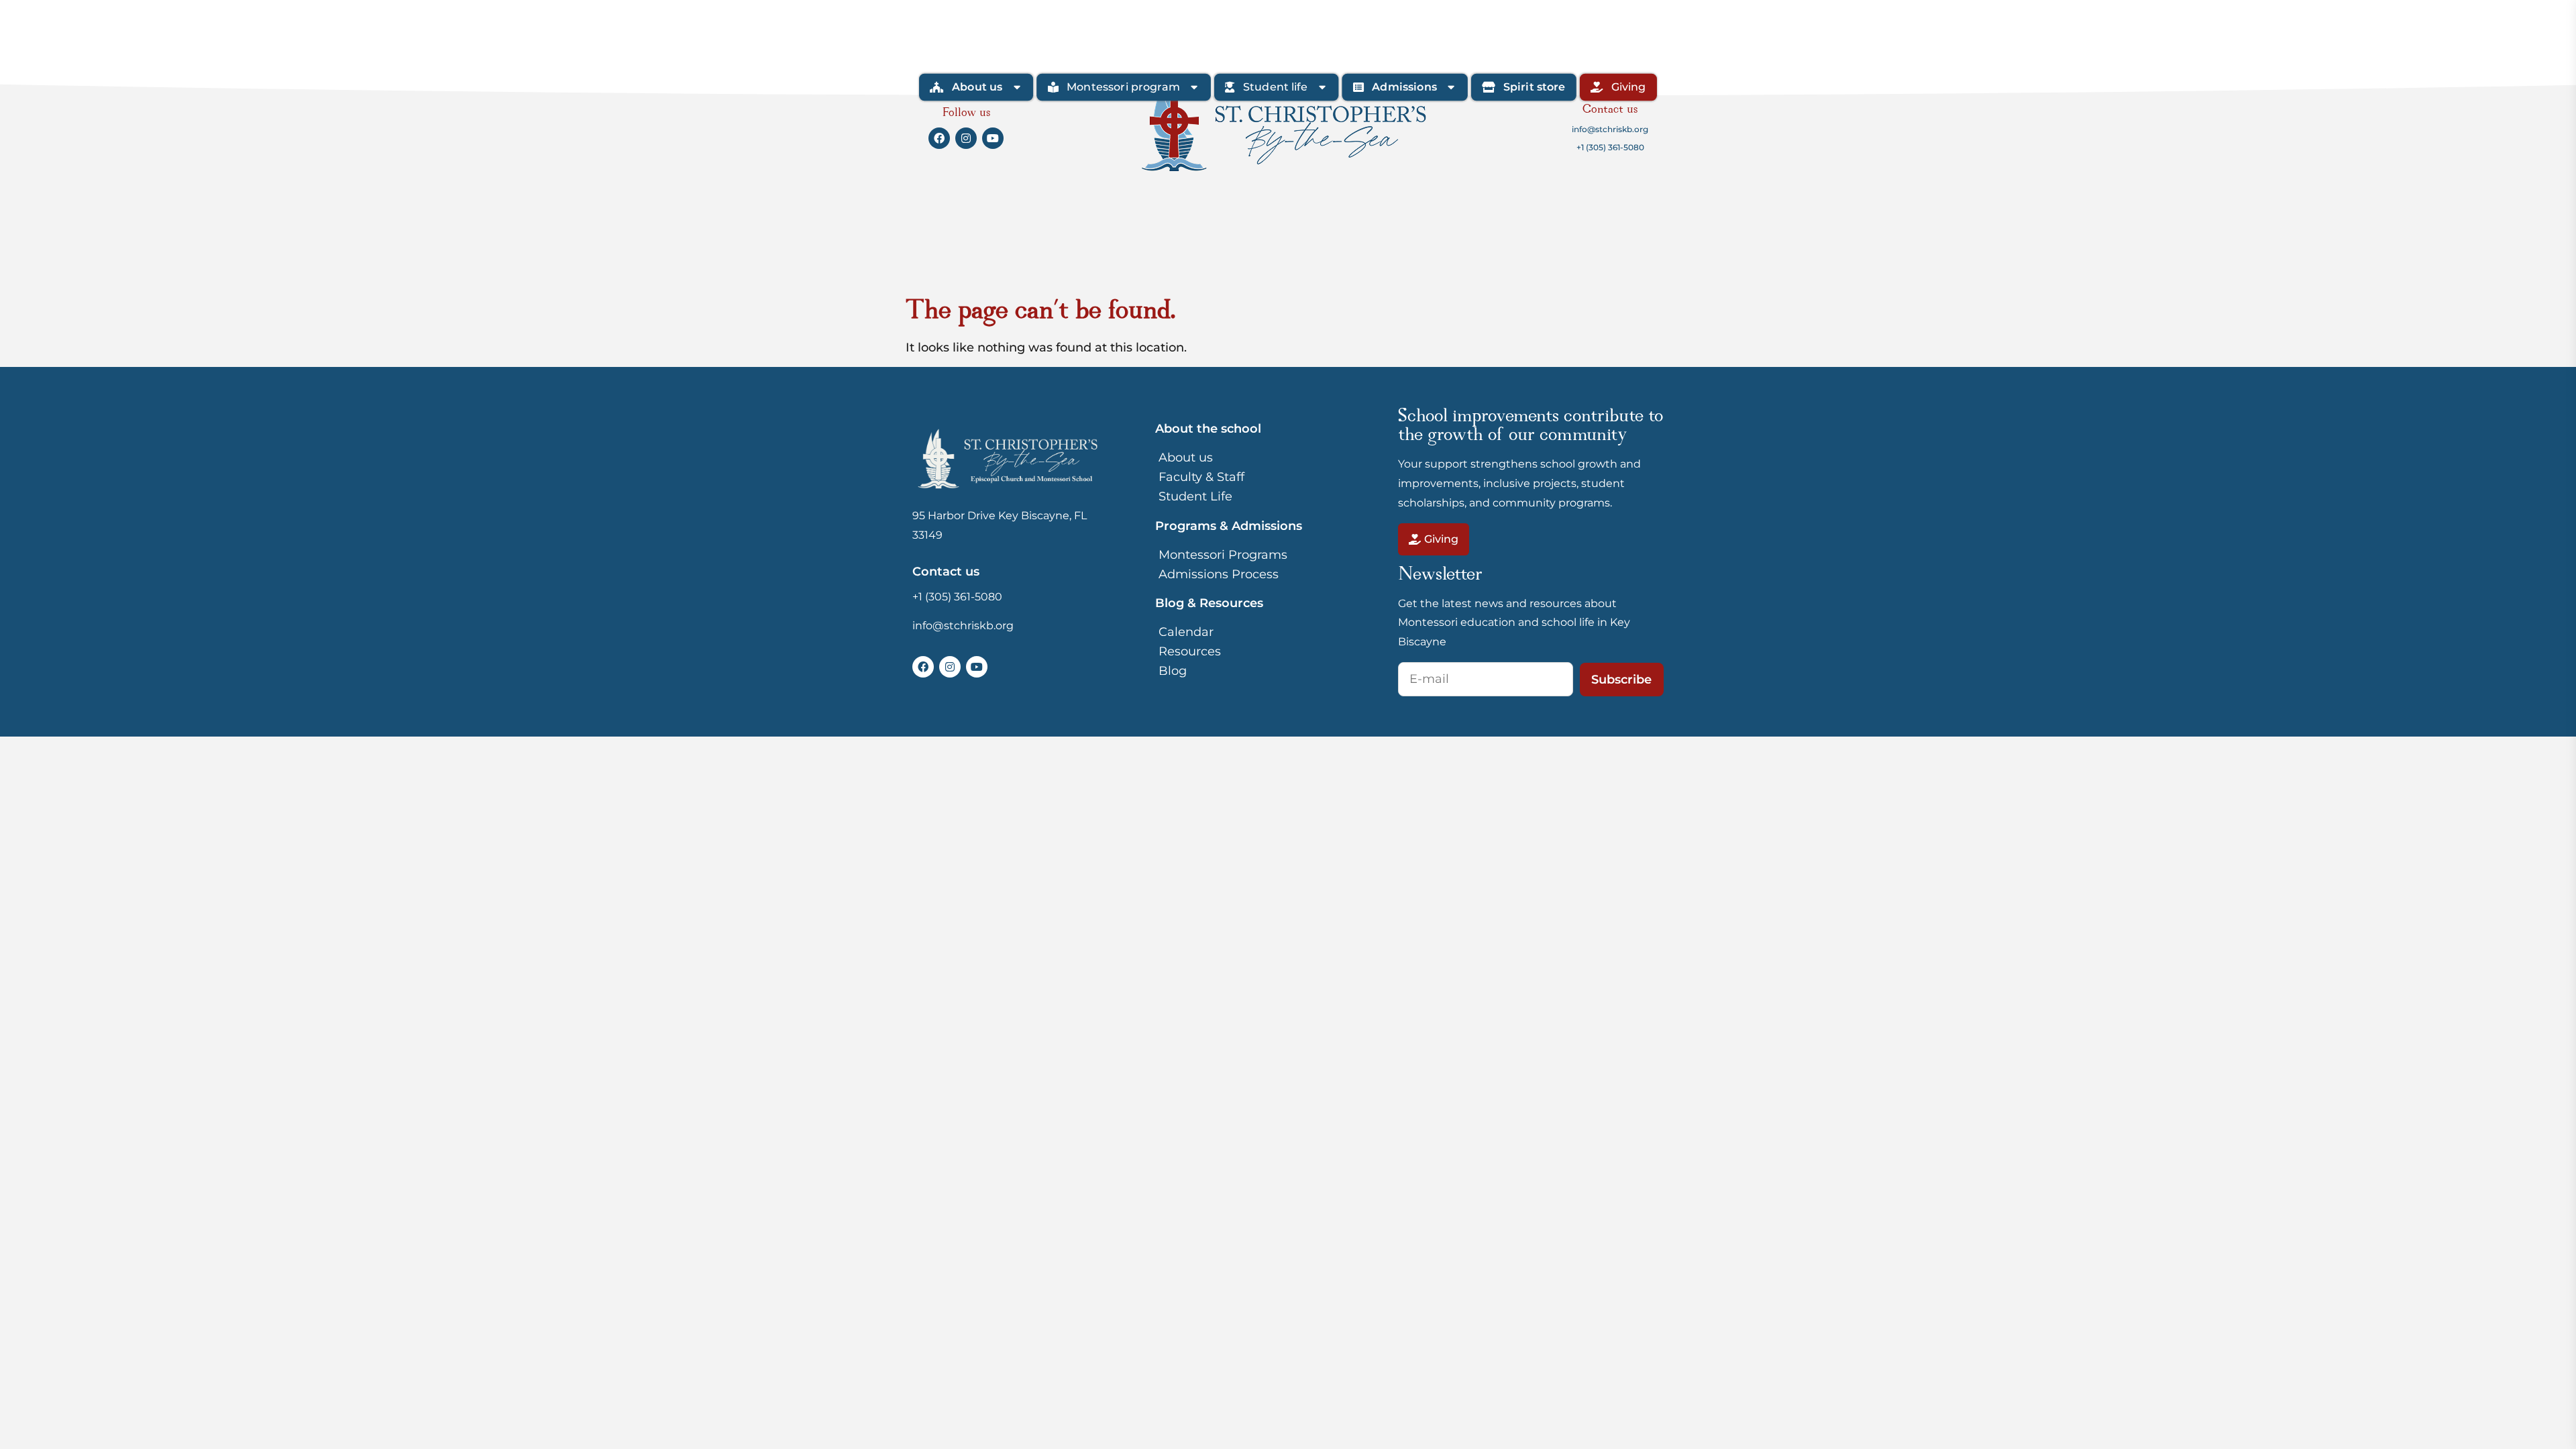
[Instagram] (950, 667)
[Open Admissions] (1451, 87)
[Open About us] (1017, 87)
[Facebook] (923, 667)
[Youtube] (977, 667)
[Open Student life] (1322, 87)
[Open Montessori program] (1194, 87)
